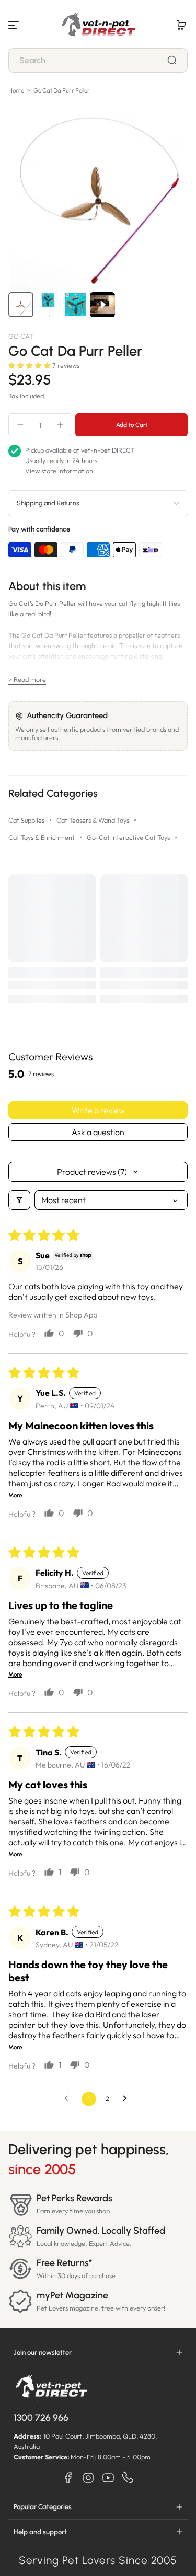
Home (16, 90)
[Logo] (98, 25)
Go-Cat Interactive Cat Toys (128, 837)
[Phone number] (128, 2478)
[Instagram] (88, 2478)
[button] (181, 25)
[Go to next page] (128, 2099)
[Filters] (19, 1200)
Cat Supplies (26, 820)
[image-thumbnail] (21, 305)
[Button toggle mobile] (15, 25)
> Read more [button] (27, 679)
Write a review (98, 1110)
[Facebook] (68, 2478)
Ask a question (98, 1132)
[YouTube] (108, 2478)
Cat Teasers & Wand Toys (93, 820)
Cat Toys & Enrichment (42, 837)
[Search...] (172, 60)
